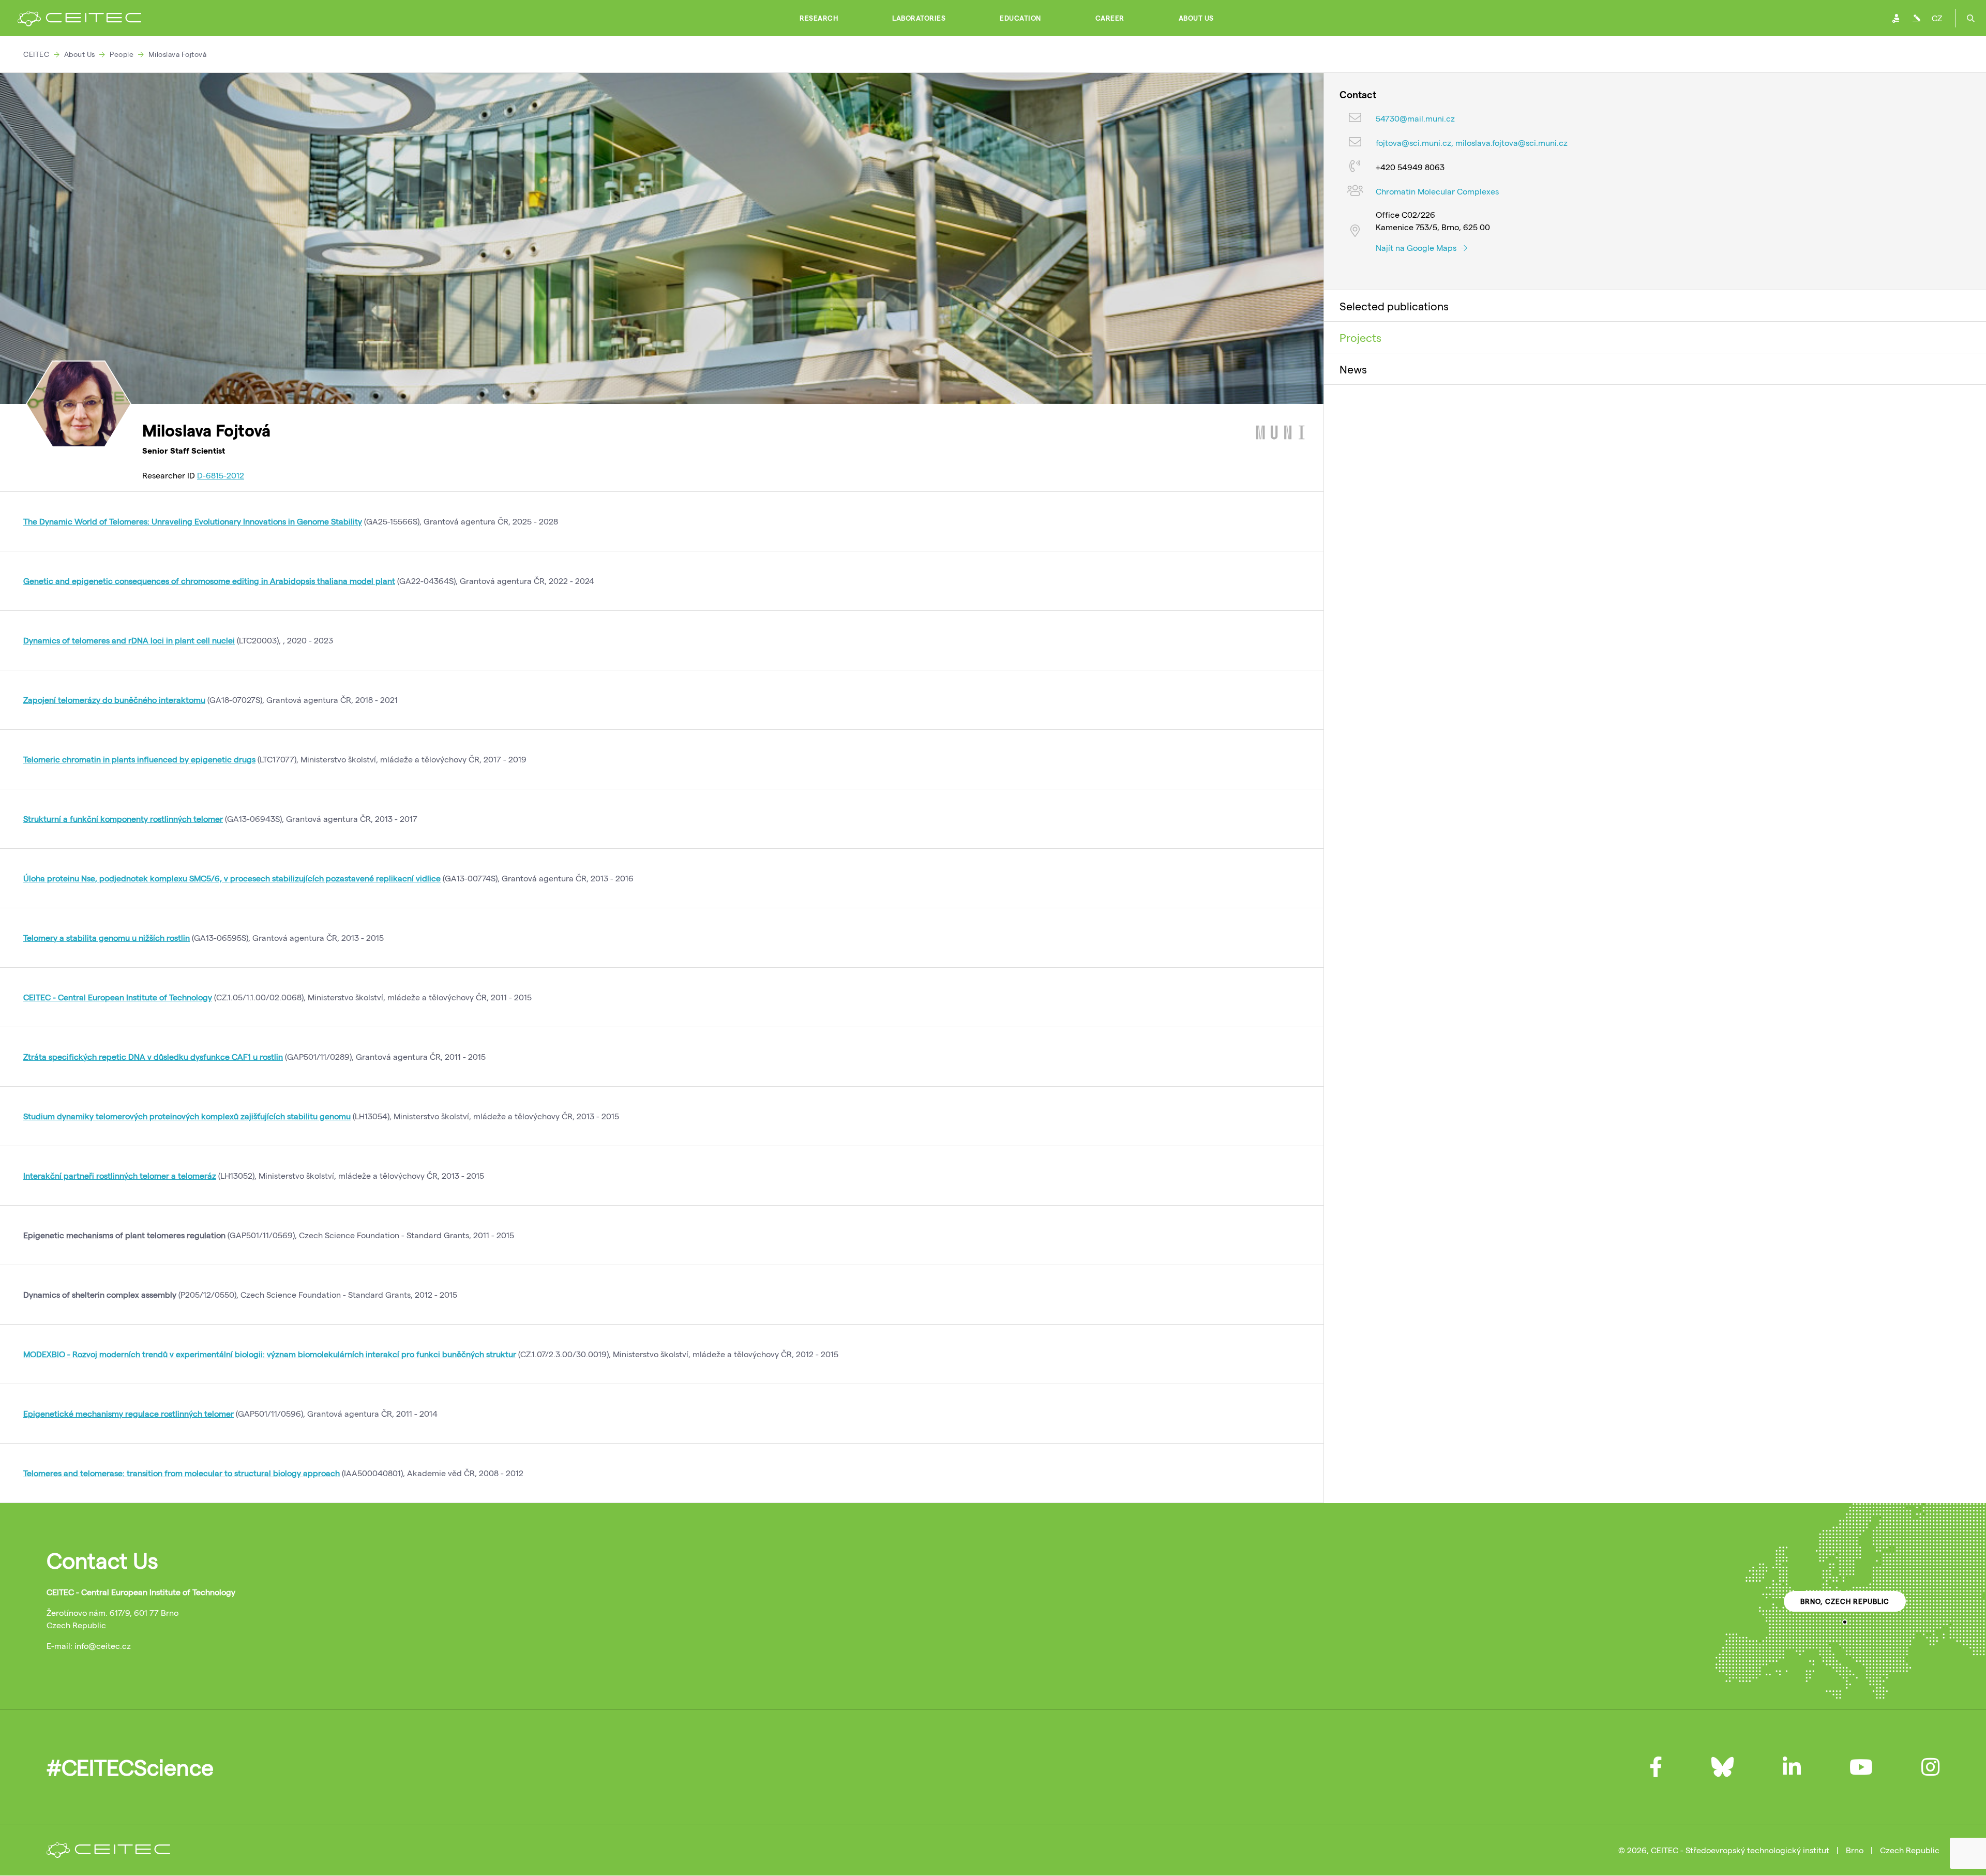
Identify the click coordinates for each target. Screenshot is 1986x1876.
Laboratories (919, 18)
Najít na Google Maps (1417, 247)
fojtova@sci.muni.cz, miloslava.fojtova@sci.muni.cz (1472, 142)
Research (819, 18)
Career (1110, 18)
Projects (1360, 337)
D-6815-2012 (221, 475)
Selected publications (1394, 306)
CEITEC (36, 54)
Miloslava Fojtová (178, 54)
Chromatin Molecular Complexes (1437, 191)
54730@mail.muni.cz (1415, 118)
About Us (1196, 18)
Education (1020, 18)
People (122, 54)
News (1353, 369)
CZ (1937, 18)
